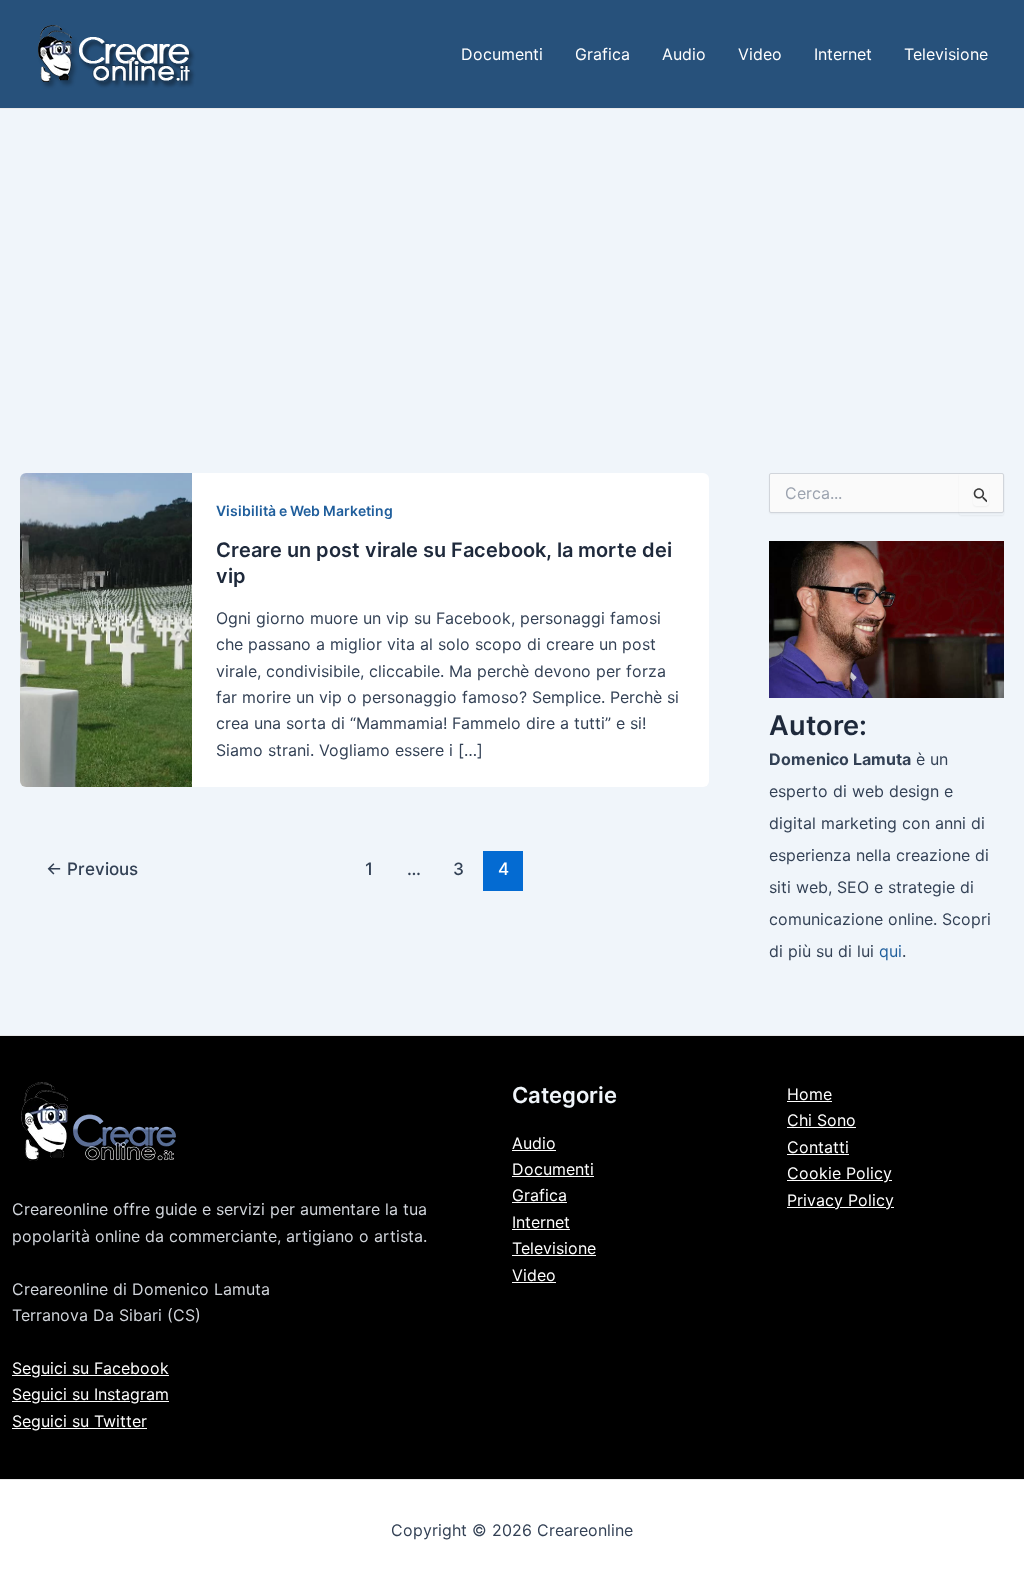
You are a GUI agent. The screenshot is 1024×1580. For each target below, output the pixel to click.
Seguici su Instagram (90, 1394)
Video (760, 54)
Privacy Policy (840, 1200)
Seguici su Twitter (79, 1421)
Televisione (946, 54)
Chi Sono (821, 1120)
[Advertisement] (512, 259)
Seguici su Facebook (90, 1368)
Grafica (602, 54)
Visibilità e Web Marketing (304, 510)
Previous (92, 868)
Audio (684, 54)
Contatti (818, 1147)
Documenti (502, 54)
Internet (843, 54)
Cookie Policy (839, 1173)
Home (809, 1094)
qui (890, 951)
